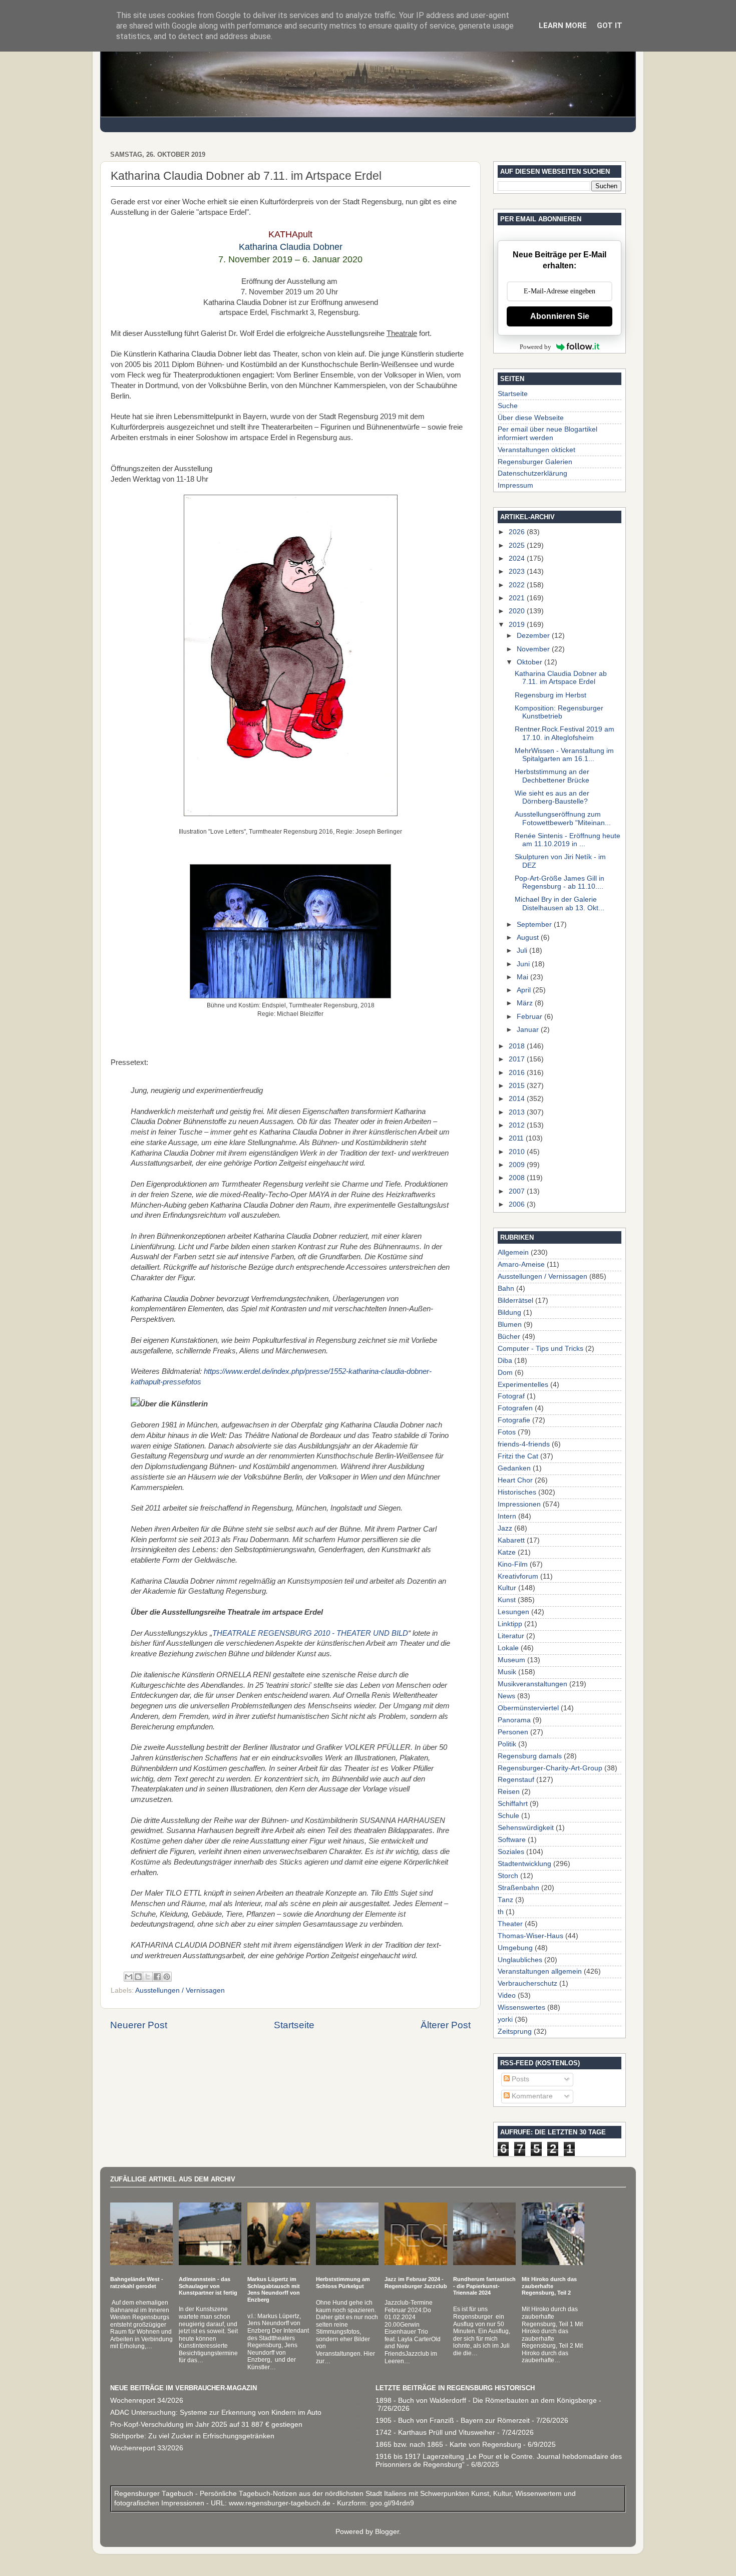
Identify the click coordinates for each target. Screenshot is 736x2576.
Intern (507, 1516)
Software (512, 1840)
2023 (518, 572)
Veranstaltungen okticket (536, 450)
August (529, 938)
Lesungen (513, 1612)
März (526, 1003)
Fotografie (514, 1420)
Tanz (505, 1900)
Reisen (509, 1792)
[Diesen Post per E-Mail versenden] (129, 1977)
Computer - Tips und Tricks (540, 1349)
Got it (610, 26)
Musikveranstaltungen (532, 1684)
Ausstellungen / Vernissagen (180, 1990)
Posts (519, 2079)
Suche (508, 406)
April (525, 990)
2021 (518, 598)
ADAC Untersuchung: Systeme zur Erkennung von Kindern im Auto (216, 2413)
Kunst (507, 1600)
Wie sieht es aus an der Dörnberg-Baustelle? (552, 797)
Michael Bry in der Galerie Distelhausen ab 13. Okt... (560, 903)
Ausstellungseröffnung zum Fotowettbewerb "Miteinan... (563, 818)
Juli (523, 951)
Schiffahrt (513, 1804)
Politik (507, 1744)
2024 (518, 559)
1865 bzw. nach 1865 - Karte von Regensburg (448, 2445)
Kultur (507, 1588)
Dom (505, 1373)
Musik (507, 1672)
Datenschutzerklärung (532, 473)
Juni (524, 964)
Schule (508, 1816)
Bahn (506, 1289)
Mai (523, 977)
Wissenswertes (521, 2007)
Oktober (530, 662)
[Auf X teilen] (148, 1977)
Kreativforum (518, 1576)
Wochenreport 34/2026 (147, 2401)
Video (507, 1995)
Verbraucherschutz (527, 1983)
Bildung (509, 1313)
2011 (517, 1138)
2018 (518, 1046)
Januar (529, 1030)
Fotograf (511, 1396)
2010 (518, 1152)
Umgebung (515, 1948)
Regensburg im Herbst (550, 695)
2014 (518, 1099)
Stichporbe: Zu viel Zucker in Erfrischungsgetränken (192, 2436)
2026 (518, 532)
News (506, 1696)
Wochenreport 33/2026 (147, 2448)
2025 (518, 545)
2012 (518, 1125)
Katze (507, 1552)
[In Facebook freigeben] (157, 1977)
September (535, 925)
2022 (518, 585)
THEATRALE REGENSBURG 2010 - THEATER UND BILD (310, 1633)
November (534, 649)
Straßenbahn (518, 1888)
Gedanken (514, 1468)
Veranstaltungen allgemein (540, 1971)
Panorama (514, 1720)
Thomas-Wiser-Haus (530, 1936)
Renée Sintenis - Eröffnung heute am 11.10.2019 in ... (568, 840)
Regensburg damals (530, 1756)
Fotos (507, 1432)
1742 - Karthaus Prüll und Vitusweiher (435, 2433)
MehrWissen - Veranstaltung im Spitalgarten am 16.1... (564, 755)
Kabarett (511, 1540)
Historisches (517, 1492)
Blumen (510, 1325)
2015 (518, 1086)
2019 (518, 625)
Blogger (387, 2532)
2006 (518, 1204)
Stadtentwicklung (524, 1864)
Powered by (535, 347)
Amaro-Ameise (521, 1264)
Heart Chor (515, 1480)
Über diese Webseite (531, 418)
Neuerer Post (139, 2025)
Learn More (563, 26)
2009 (518, 1165)
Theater (510, 1924)
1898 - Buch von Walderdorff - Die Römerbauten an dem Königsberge (486, 2401)
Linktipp (510, 1624)
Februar (530, 1017)
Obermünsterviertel (528, 1708)
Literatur (511, 1636)
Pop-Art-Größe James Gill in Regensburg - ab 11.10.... (560, 882)
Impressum (515, 485)
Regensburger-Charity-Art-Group (550, 1768)
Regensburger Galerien (535, 462)
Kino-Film (513, 1564)
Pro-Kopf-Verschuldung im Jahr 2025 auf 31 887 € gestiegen (206, 2425)
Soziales (511, 1852)
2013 (518, 1112)
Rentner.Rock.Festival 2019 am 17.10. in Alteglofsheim (565, 733)
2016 (518, 1073)
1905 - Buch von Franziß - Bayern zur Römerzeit (453, 2421)
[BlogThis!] (138, 1977)
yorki (505, 2019)
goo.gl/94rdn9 (391, 2503)
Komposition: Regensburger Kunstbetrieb (559, 712)
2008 (518, 1178)
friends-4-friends (524, 1444)
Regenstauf (516, 1780)
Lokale (508, 1648)
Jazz (505, 1528)
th (501, 1912)
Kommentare (531, 2096)
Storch (508, 1876)
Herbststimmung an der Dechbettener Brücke (552, 776)
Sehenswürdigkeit (526, 1828)
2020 (518, 611)
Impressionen (519, 1504)
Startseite (294, 2025)
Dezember (534, 636)
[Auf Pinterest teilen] (167, 1977)
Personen (513, 1732)
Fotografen (515, 1408)
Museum (511, 1660)
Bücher (509, 1337)
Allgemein (513, 1252)
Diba (505, 1361)
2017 (518, 1059)
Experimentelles (523, 1385)
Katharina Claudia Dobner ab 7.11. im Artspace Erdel (561, 678)
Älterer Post (446, 2025)
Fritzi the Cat (518, 1456)
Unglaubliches (520, 1960)
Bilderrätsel (515, 1301)
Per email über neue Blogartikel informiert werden (547, 433)
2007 (518, 1191)
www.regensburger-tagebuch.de (281, 2503)
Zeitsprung (515, 2032)
